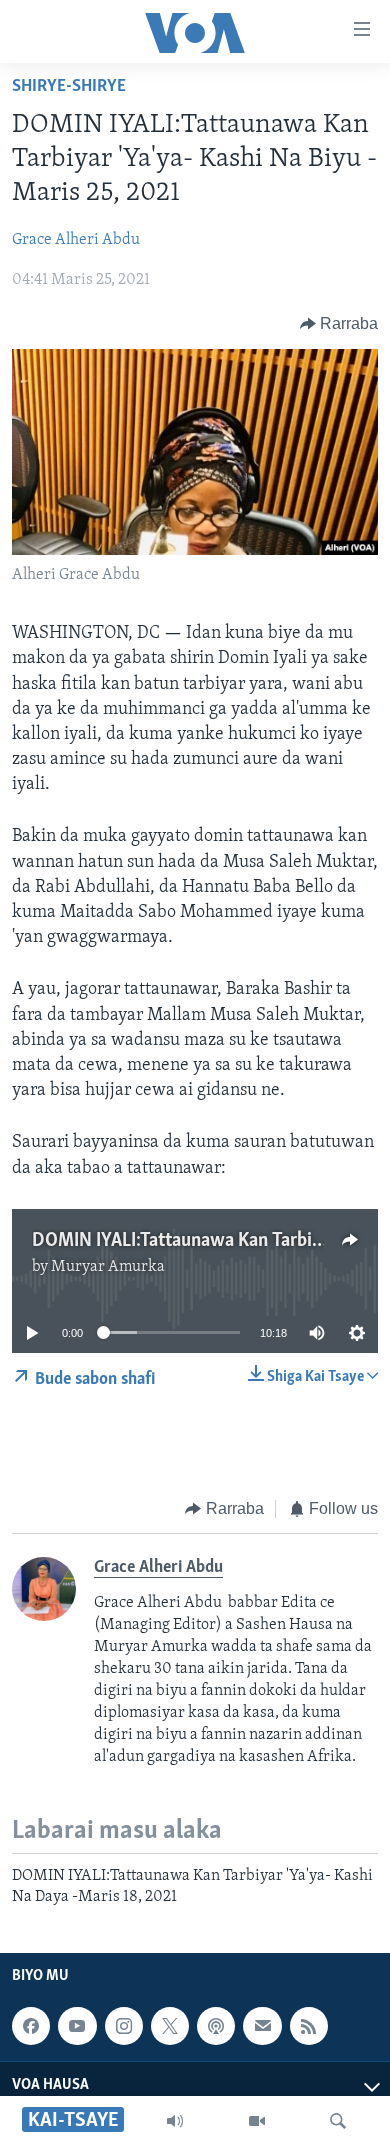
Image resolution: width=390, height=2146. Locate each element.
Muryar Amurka (108, 1267)
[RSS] (309, 2026)
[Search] (338, 2121)
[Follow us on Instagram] (124, 2026)
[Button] (339, 324)
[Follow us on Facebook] (31, 2026)
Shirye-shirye (69, 87)
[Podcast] (216, 2026)
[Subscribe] (262, 2026)
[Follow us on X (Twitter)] (170, 2026)
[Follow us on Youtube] (77, 2026)
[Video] (257, 2121)
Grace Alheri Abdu (76, 240)
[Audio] (175, 2121)
